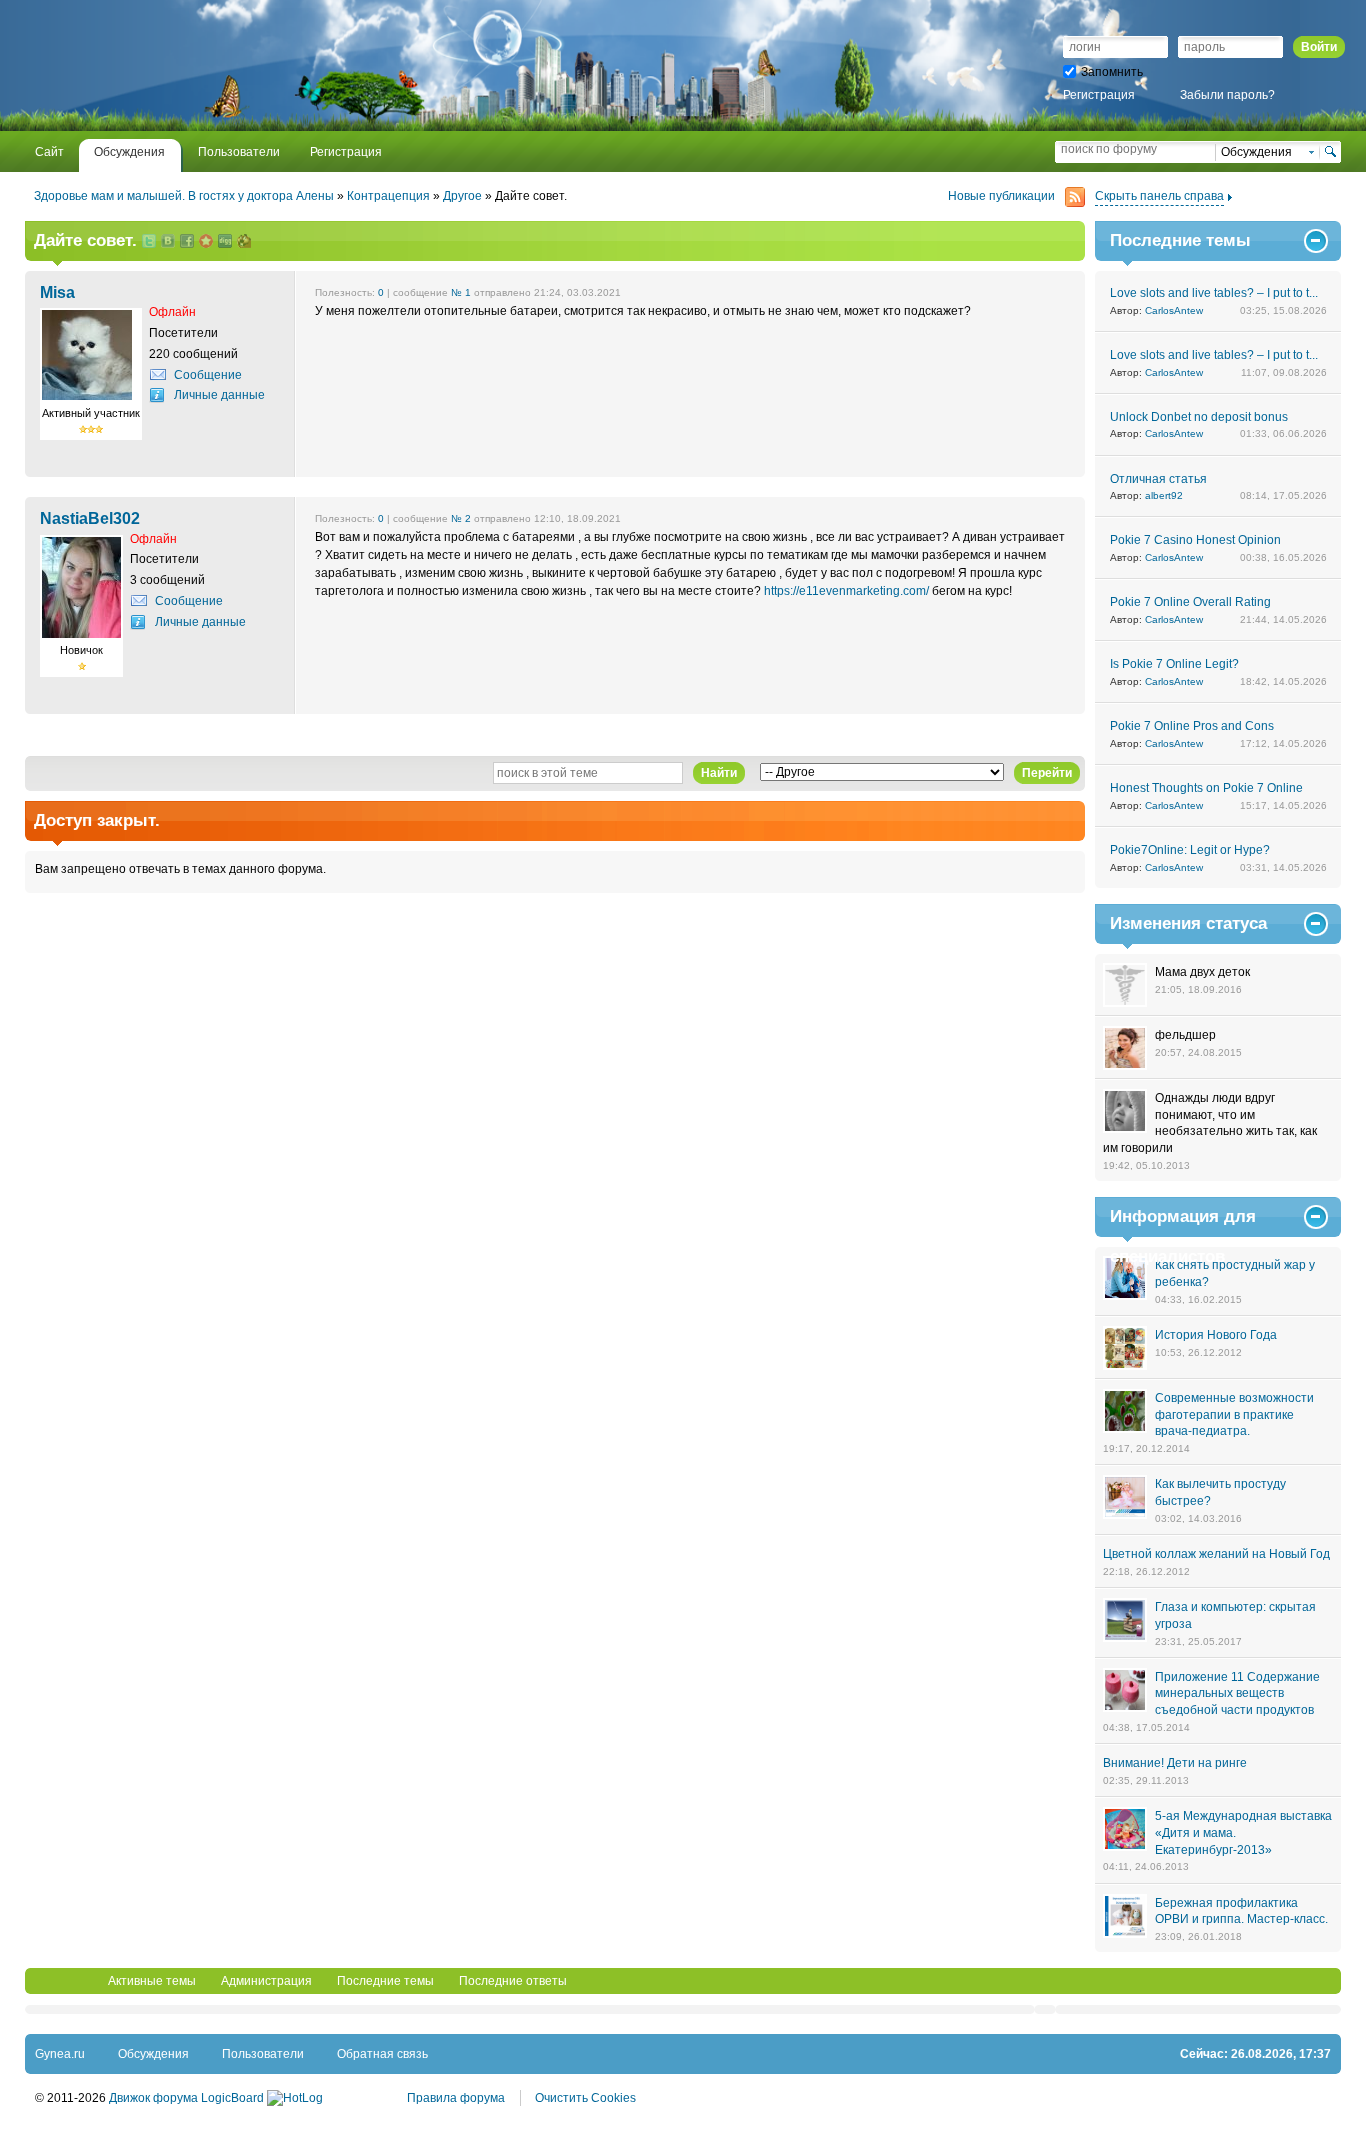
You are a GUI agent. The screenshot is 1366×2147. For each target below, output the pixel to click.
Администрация (266, 1981)
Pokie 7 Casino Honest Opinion (1195, 540)
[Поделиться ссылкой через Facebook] (187, 242)
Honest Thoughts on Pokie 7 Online (1206, 788)
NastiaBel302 (90, 518)
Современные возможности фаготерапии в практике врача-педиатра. (1234, 1415)
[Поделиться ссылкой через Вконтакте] (168, 242)
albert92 (1164, 495)
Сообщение (208, 375)
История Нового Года (1216, 1335)
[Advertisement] (269, 65)
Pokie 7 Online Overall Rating (1190, 602)
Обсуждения (153, 2054)
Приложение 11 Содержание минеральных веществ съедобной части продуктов (1237, 1694)
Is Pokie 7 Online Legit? (1174, 664)
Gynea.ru (60, 2054)
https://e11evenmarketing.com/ (846, 591)
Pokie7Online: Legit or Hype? (1190, 850)
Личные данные (219, 395)
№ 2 (461, 518)
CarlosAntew (1174, 310)
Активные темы (152, 1981)
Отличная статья (1158, 479)
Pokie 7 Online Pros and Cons (1192, 726)
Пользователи (263, 2054)
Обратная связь (382, 2054)
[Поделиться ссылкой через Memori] (206, 242)
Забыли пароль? (1227, 95)
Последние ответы (513, 1981)
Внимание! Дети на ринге (1175, 1763)
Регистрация (1099, 95)
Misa (57, 292)
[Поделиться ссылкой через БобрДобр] (244, 242)
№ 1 (461, 292)
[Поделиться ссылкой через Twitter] (149, 242)
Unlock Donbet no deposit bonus (1199, 417)
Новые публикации (1001, 196)
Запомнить (1112, 72)
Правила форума (456, 2098)
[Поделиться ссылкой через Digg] (225, 242)
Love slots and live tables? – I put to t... (1214, 293)
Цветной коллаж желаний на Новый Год (1216, 1554)
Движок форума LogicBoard (186, 2098)
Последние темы (385, 1981)
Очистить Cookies (585, 2098)
